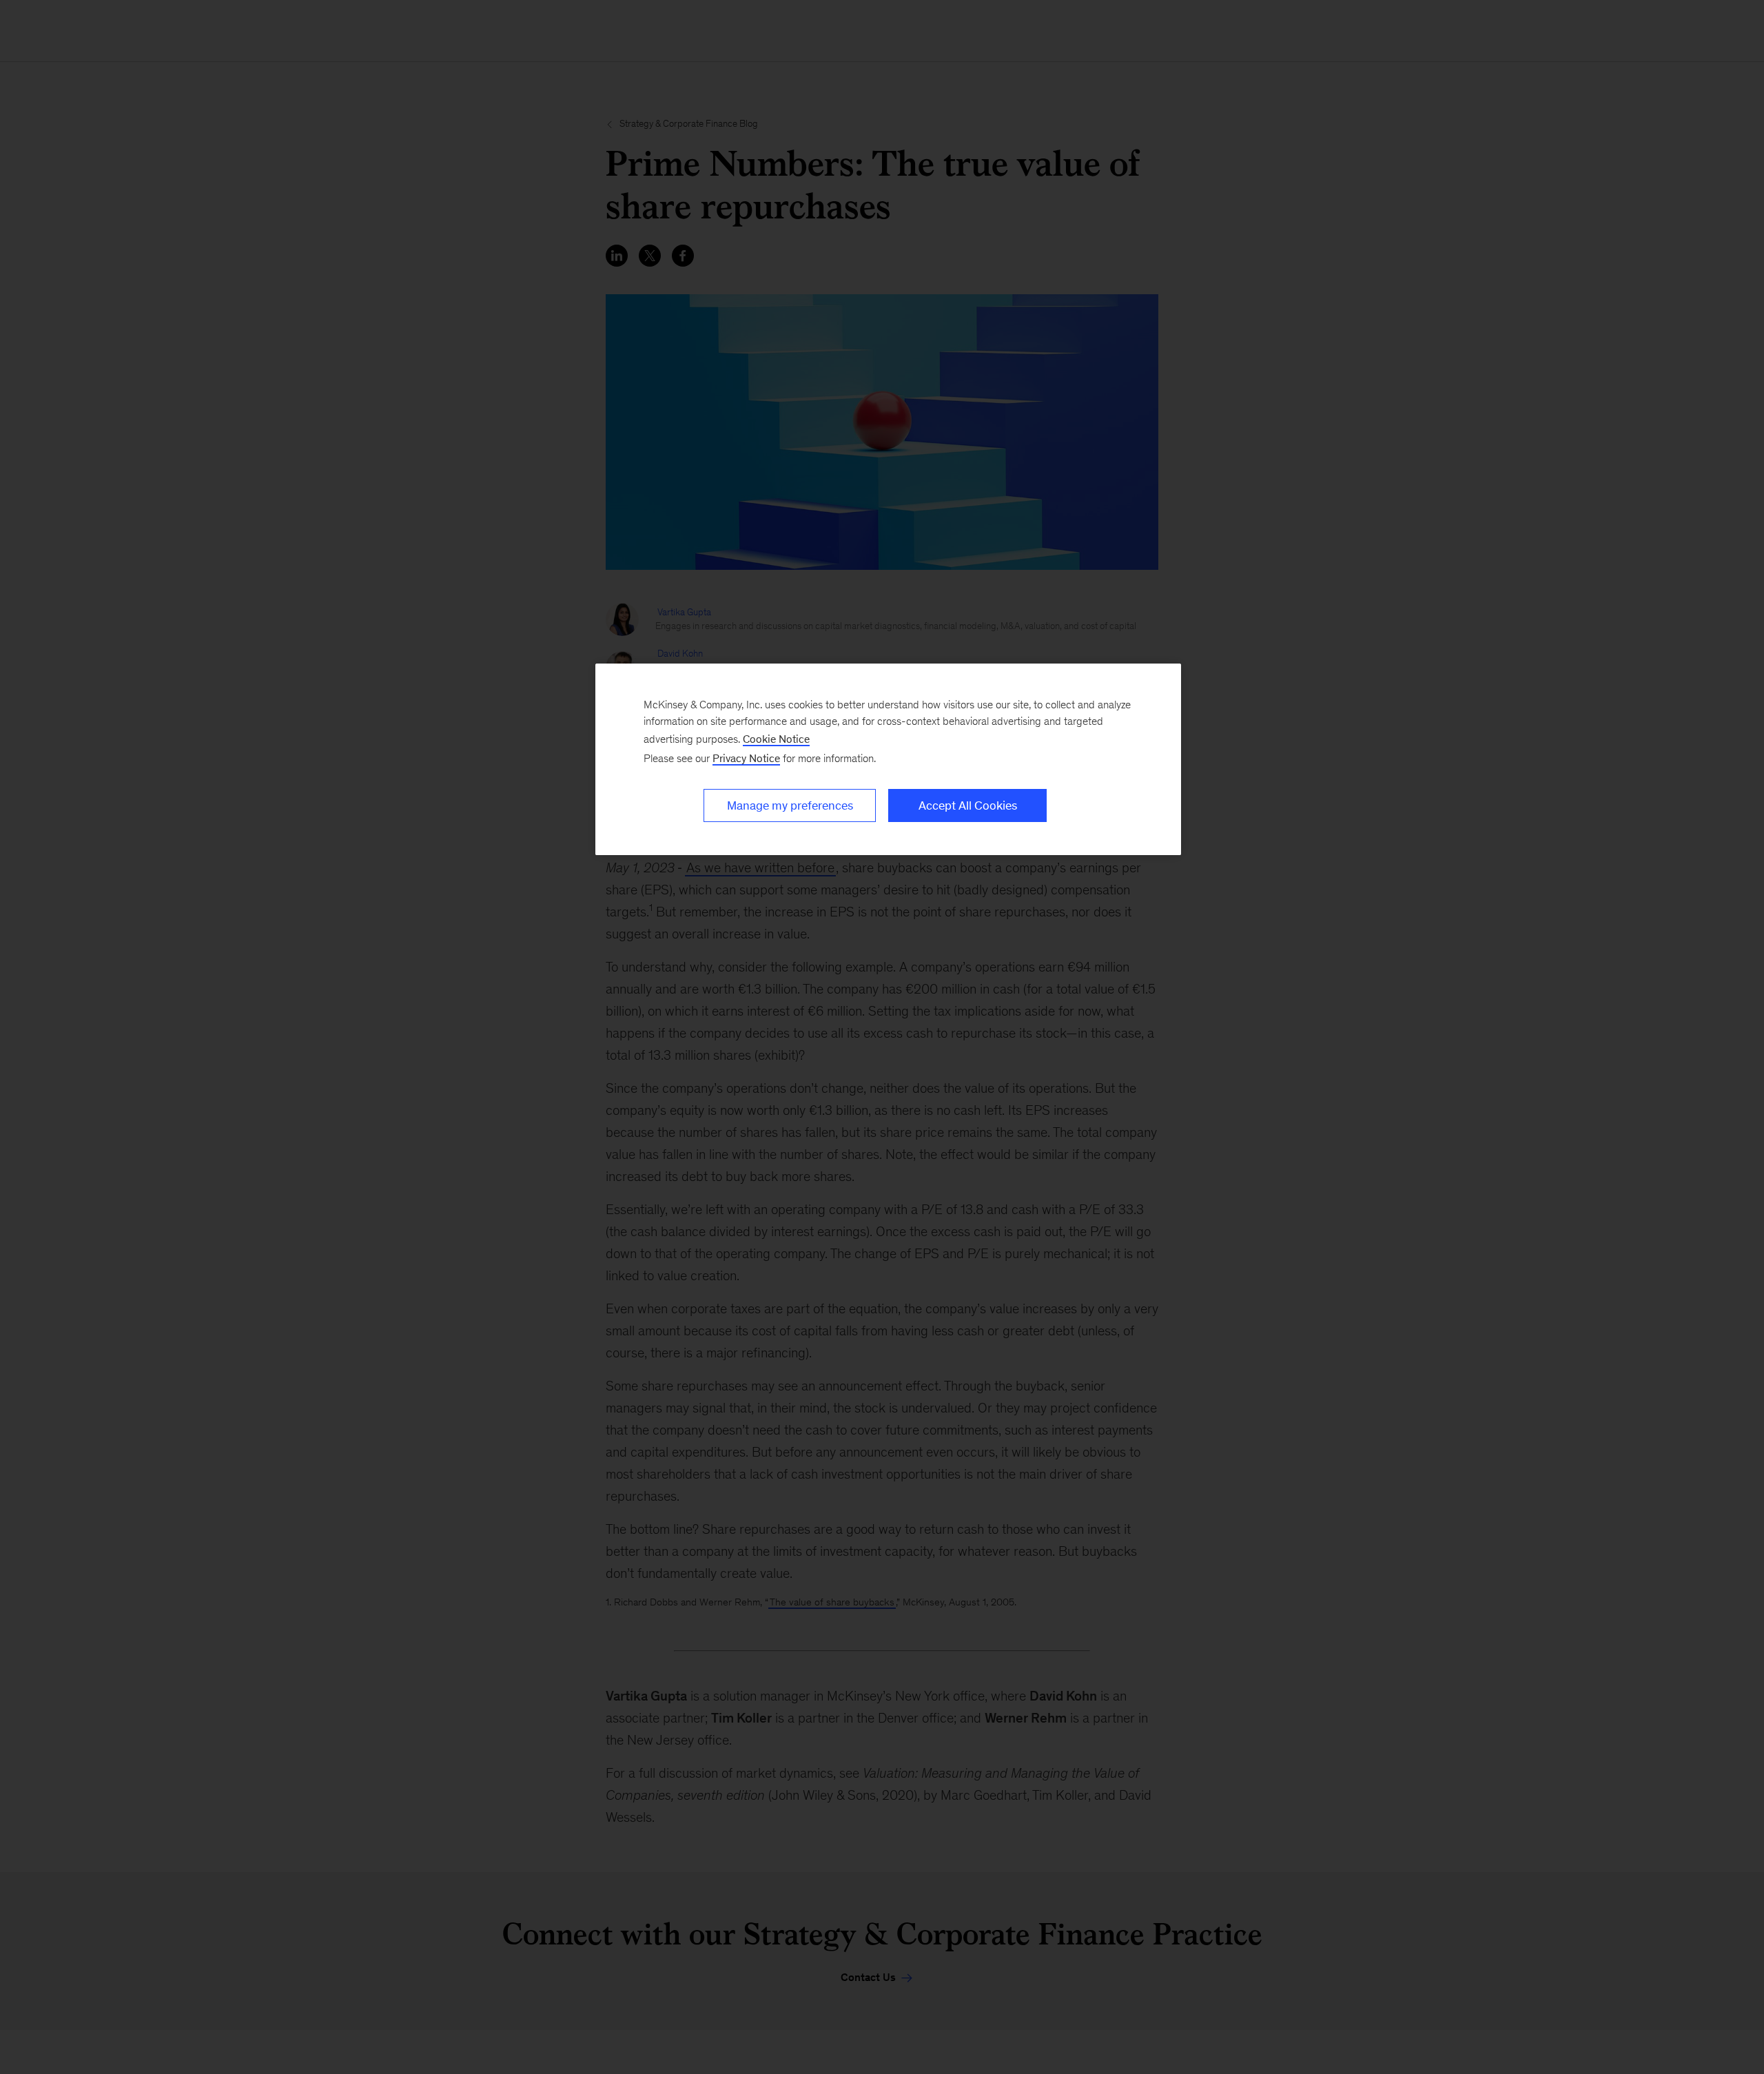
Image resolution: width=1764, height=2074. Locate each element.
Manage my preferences (790, 805)
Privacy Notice (746, 758)
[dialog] (888, 759)
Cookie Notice (776, 739)
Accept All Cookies (968, 805)
